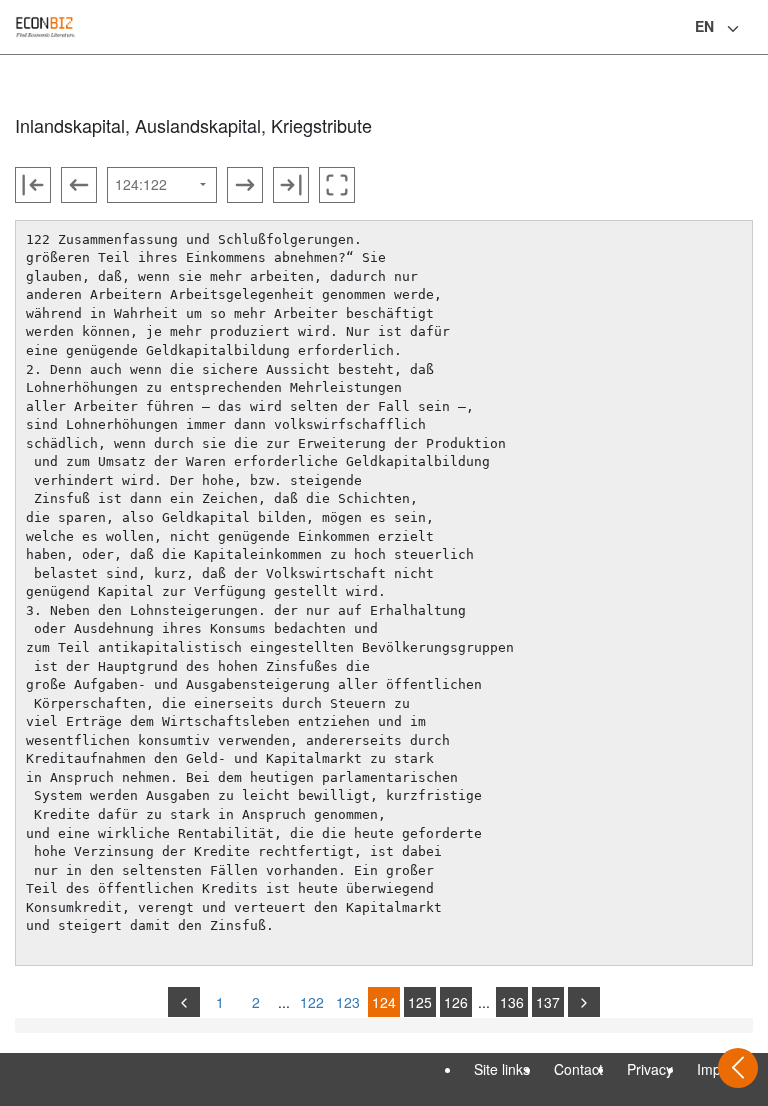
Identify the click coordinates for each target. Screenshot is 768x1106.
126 (456, 1002)
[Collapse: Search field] (751, 29)
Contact (578, 1069)
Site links (502, 1069)
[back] (184, 1002)
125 (420, 1002)
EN (704, 26)
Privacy (650, 1069)
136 (512, 1002)
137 (548, 1002)
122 (312, 1002)
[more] (584, 1002)
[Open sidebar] (738, 1068)
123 (348, 1002)
